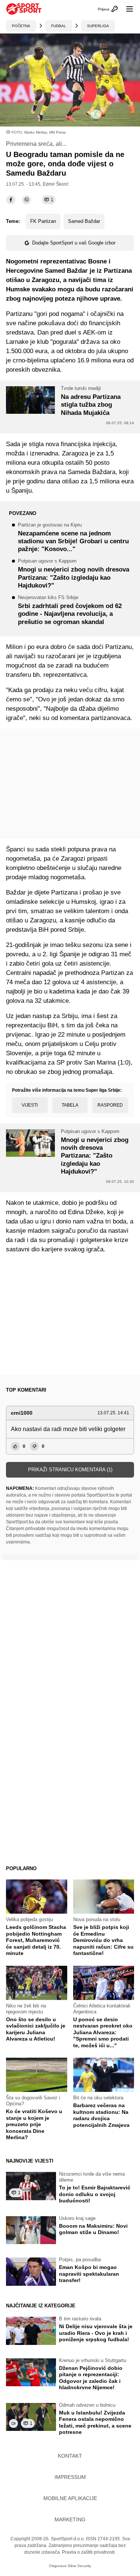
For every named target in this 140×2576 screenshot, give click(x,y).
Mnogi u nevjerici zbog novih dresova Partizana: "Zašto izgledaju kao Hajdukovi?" (74, 574)
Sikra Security (79, 2566)
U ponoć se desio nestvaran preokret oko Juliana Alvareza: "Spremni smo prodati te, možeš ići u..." (103, 2032)
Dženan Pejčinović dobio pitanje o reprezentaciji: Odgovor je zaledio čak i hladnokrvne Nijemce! (91, 2378)
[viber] (27, 200)
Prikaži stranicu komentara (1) (70, 1470)
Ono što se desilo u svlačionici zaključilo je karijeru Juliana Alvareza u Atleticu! (36, 2029)
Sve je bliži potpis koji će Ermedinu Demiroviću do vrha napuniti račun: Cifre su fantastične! (103, 1940)
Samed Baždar (84, 221)
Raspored (110, 1105)
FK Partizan (43, 221)
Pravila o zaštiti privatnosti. (89, 2552)
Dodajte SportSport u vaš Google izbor (74, 243)
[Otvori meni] (126, 9)
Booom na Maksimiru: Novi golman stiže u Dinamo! (93, 2229)
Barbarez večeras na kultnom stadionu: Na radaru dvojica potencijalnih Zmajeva (101, 2115)
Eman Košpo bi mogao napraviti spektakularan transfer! (89, 2274)
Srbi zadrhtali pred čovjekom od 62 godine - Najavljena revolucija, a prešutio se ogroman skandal (70, 610)
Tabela (70, 1105)
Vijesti (30, 1105)
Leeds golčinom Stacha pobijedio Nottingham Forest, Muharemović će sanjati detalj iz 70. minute (36, 1940)
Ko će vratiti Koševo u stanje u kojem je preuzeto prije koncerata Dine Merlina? (34, 2124)
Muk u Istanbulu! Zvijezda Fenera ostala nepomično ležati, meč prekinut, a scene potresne (95, 2423)
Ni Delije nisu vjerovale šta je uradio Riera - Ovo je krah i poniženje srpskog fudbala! (96, 2333)
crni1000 (22, 1413)
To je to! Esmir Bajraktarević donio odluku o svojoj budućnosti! (95, 2194)
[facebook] (11, 200)
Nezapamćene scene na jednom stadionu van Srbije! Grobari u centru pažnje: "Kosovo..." (73, 538)
